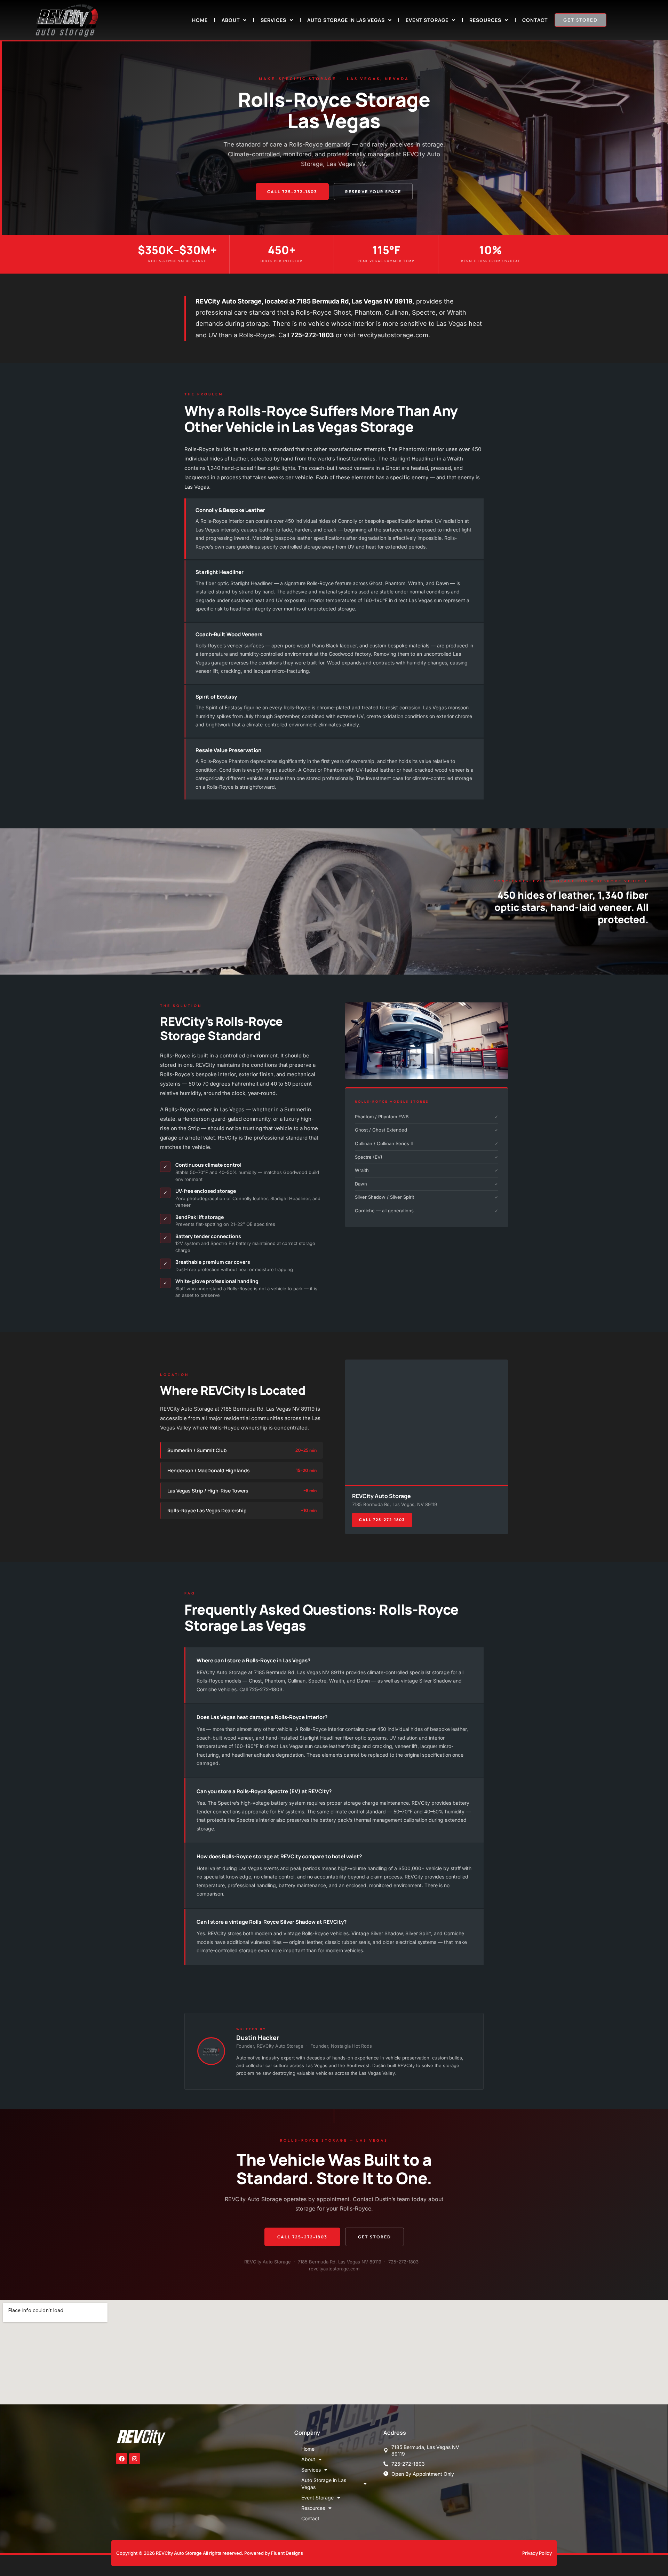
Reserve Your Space (373, 192)
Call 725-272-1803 (292, 192)
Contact (535, 20)
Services (273, 20)
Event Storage (427, 20)
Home (200, 20)
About (231, 20)
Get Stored (375, 2237)
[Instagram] (135, 2459)
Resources (485, 20)
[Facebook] (122, 2459)
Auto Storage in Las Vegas (346, 20)
